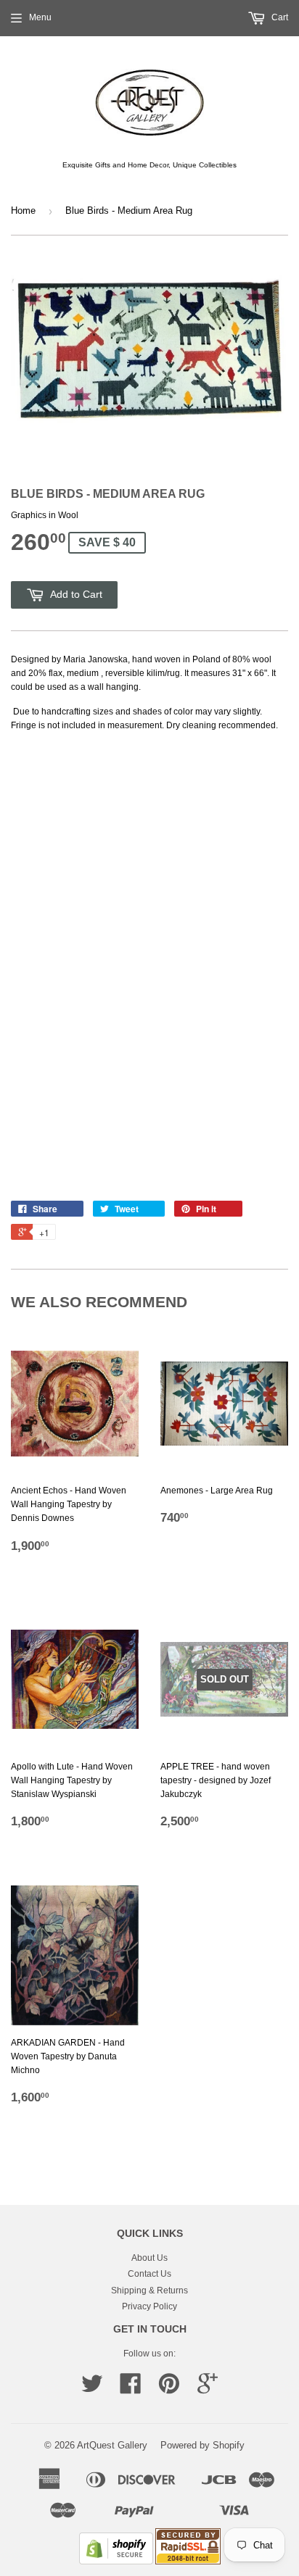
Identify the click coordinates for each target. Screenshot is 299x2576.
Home (23, 211)
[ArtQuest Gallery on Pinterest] (169, 2389)
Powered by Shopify (202, 2445)
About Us (149, 2258)
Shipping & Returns (149, 2291)
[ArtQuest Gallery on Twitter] (92, 2389)
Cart (279, 17)
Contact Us (149, 2274)
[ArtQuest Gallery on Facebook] (131, 2389)
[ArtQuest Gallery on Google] (208, 2389)
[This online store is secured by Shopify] (116, 2562)
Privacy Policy (149, 2306)
